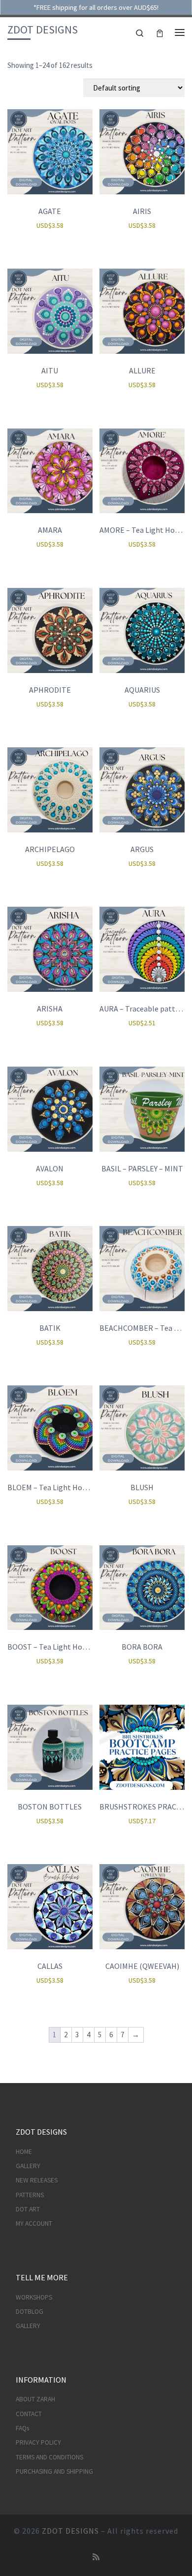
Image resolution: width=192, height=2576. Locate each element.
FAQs (22, 2428)
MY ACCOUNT (34, 2223)
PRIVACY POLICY (38, 2442)
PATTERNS (30, 2195)
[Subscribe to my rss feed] (96, 2557)
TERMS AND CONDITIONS (49, 2457)
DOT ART (28, 2209)
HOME (24, 2152)
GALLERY (28, 2166)
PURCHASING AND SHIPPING (54, 2471)
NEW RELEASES (37, 2180)
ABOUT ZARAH (35, 2399)
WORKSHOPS (34, 2297)
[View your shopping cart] (160, 32)
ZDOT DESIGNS (70, 2531)
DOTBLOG (30, 2312)
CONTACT (29, 2414)
